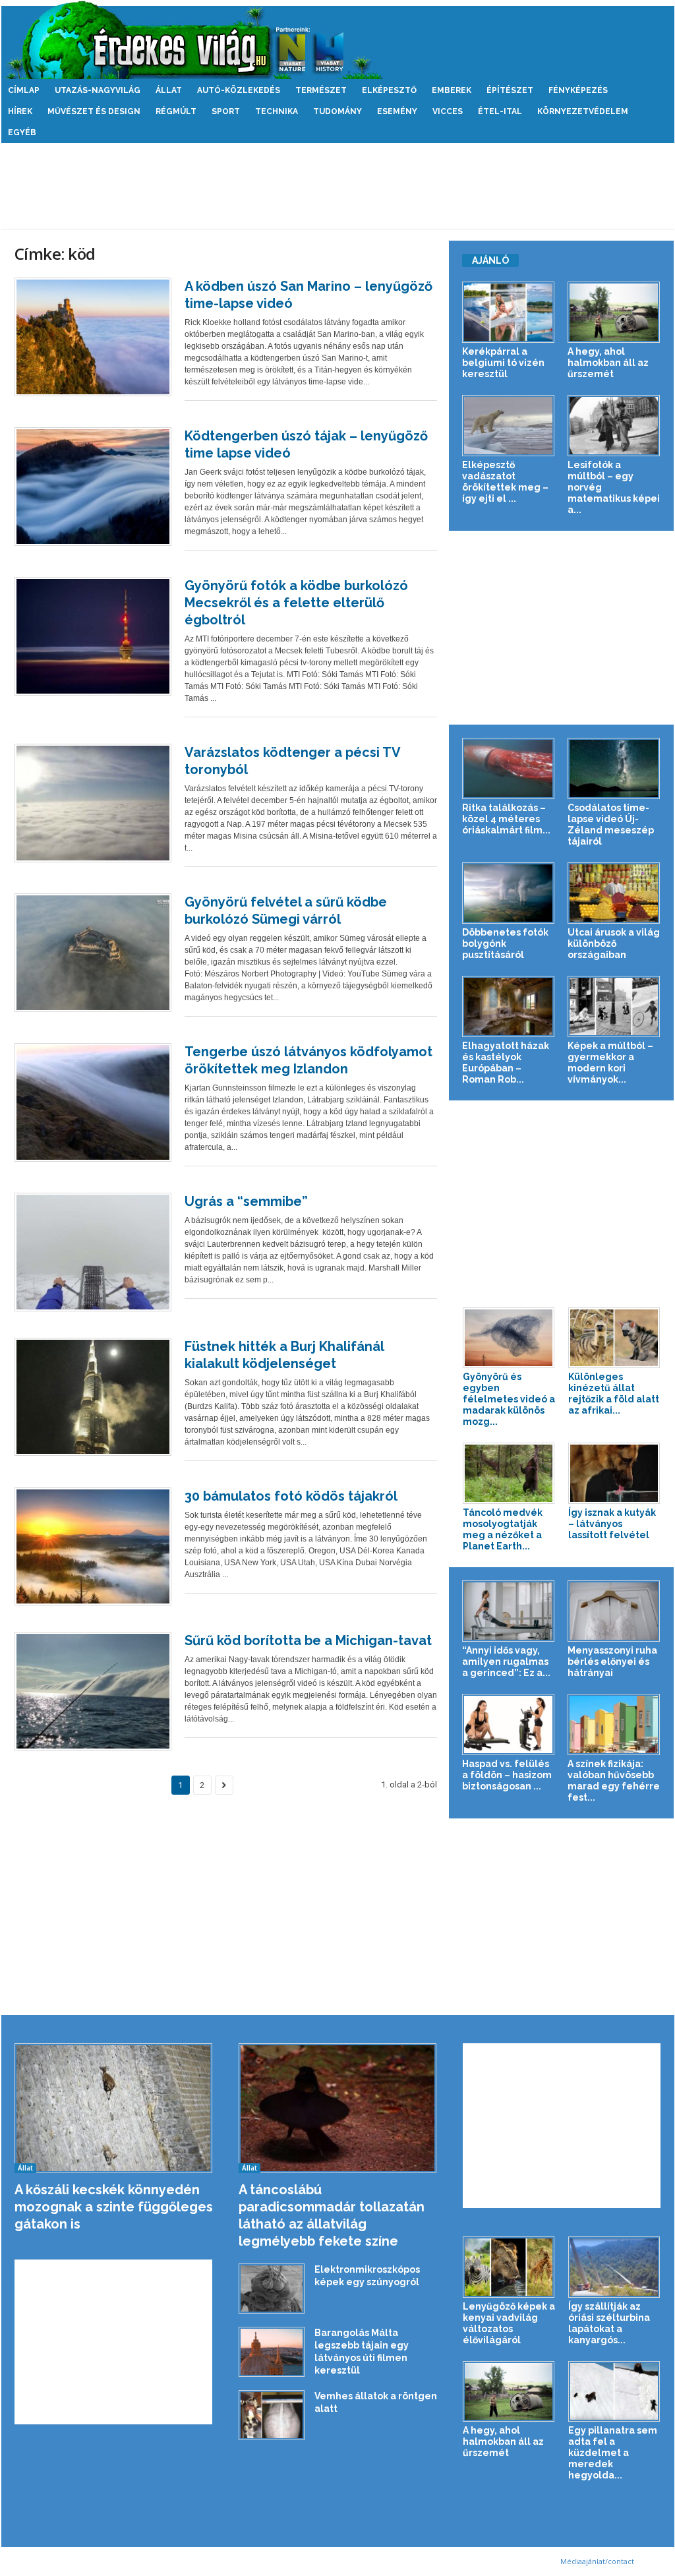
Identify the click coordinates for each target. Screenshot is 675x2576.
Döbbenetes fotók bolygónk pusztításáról (505, 944)
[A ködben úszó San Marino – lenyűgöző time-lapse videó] (93, 337)
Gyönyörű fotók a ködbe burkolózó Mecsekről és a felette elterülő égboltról (296, 603)
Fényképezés (578, 90)
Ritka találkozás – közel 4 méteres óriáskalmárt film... (506, 819)
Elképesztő (389, 90)
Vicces (448, 111)
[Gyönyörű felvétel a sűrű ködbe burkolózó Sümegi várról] (93, 953)
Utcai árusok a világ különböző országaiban (614, 944)
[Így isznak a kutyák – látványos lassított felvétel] (614, 1473)
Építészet (510, 90)
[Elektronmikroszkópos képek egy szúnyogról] (272, 2289)
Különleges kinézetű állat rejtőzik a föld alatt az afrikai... (614, 1393)
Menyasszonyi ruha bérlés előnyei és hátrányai (612, 1662)
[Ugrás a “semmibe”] (93, 1252)
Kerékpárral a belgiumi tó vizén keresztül (503, 363)
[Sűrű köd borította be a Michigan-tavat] (93, 1691)
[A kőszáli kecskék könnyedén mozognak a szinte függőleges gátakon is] (114, 2108)
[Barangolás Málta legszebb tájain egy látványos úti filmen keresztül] (272, 2352)
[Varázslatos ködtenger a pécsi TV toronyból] (93, 803)
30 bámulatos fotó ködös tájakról (291, 1496)
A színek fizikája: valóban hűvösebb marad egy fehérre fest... (614, 1781)
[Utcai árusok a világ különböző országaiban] (614, 893)
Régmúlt (176, 111)
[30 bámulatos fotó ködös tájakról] (93, 1547)
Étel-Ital (500, 111)
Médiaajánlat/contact (597, 2561)
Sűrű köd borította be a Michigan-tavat (308, 1640)
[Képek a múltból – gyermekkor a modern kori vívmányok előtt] (614, 1006)
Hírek (20, 111)
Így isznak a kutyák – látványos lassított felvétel (612, 1524)
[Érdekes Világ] (338, 40)
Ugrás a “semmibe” (246, 1201)
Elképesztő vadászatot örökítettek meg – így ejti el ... (505, 482)
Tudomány (337, 111)
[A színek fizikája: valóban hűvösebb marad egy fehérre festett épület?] (614, 1724)
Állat (169, 90)
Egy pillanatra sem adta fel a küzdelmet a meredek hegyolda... (613, 2453)
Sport (226, 111)
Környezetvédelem (583, 111)
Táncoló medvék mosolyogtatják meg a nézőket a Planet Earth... (503, 1529)
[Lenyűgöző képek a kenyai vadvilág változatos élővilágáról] (509, 2267)
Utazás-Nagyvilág (98, 90)
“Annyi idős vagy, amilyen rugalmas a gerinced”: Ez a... (506, 1662)
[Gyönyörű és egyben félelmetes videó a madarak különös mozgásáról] (509, 1338)
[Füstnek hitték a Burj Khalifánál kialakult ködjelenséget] (93, 1397)
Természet (321, 90)
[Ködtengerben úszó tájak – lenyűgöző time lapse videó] (93, 487)
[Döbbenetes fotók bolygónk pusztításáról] (509, 893)
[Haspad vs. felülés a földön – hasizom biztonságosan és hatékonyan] (509, 1724)
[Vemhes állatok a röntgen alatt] (272, 2415)
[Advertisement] (337, 186)
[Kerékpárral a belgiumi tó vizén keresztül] (509, 312)
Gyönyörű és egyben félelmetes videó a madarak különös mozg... (509, 1399)
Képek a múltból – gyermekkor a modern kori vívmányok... (610, 1063)
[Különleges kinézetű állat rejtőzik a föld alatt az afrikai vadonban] (614, 1338)
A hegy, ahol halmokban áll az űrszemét (608, 363)
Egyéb (22, 133)
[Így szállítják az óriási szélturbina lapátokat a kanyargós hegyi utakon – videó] (614, 2267)
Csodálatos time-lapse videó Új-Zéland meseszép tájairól (611, 824)
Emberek (452, 90)
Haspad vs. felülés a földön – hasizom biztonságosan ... (507, 1775)
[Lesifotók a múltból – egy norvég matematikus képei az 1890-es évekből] (614, 426)
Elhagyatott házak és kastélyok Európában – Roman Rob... (506, 1063)
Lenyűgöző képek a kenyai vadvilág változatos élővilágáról (509, 2323)
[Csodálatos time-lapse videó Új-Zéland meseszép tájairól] (614, 768)
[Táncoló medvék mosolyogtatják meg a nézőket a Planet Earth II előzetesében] (509, 1473)
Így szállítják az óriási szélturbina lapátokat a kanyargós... (609, 2323)
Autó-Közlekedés (239, 90)
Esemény (397, 111)
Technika (277, 111)
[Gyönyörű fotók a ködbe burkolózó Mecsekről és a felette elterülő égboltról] (93, 636)
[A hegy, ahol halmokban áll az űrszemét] (614, 312)
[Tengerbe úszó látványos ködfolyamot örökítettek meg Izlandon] (93, 1102)
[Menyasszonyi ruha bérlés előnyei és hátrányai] (614, 1611)
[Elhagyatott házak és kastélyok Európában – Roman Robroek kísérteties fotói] (509, 1006)
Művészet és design (94, 111)
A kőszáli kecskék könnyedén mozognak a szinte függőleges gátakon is (114, 2207)
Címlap (24, 90)
